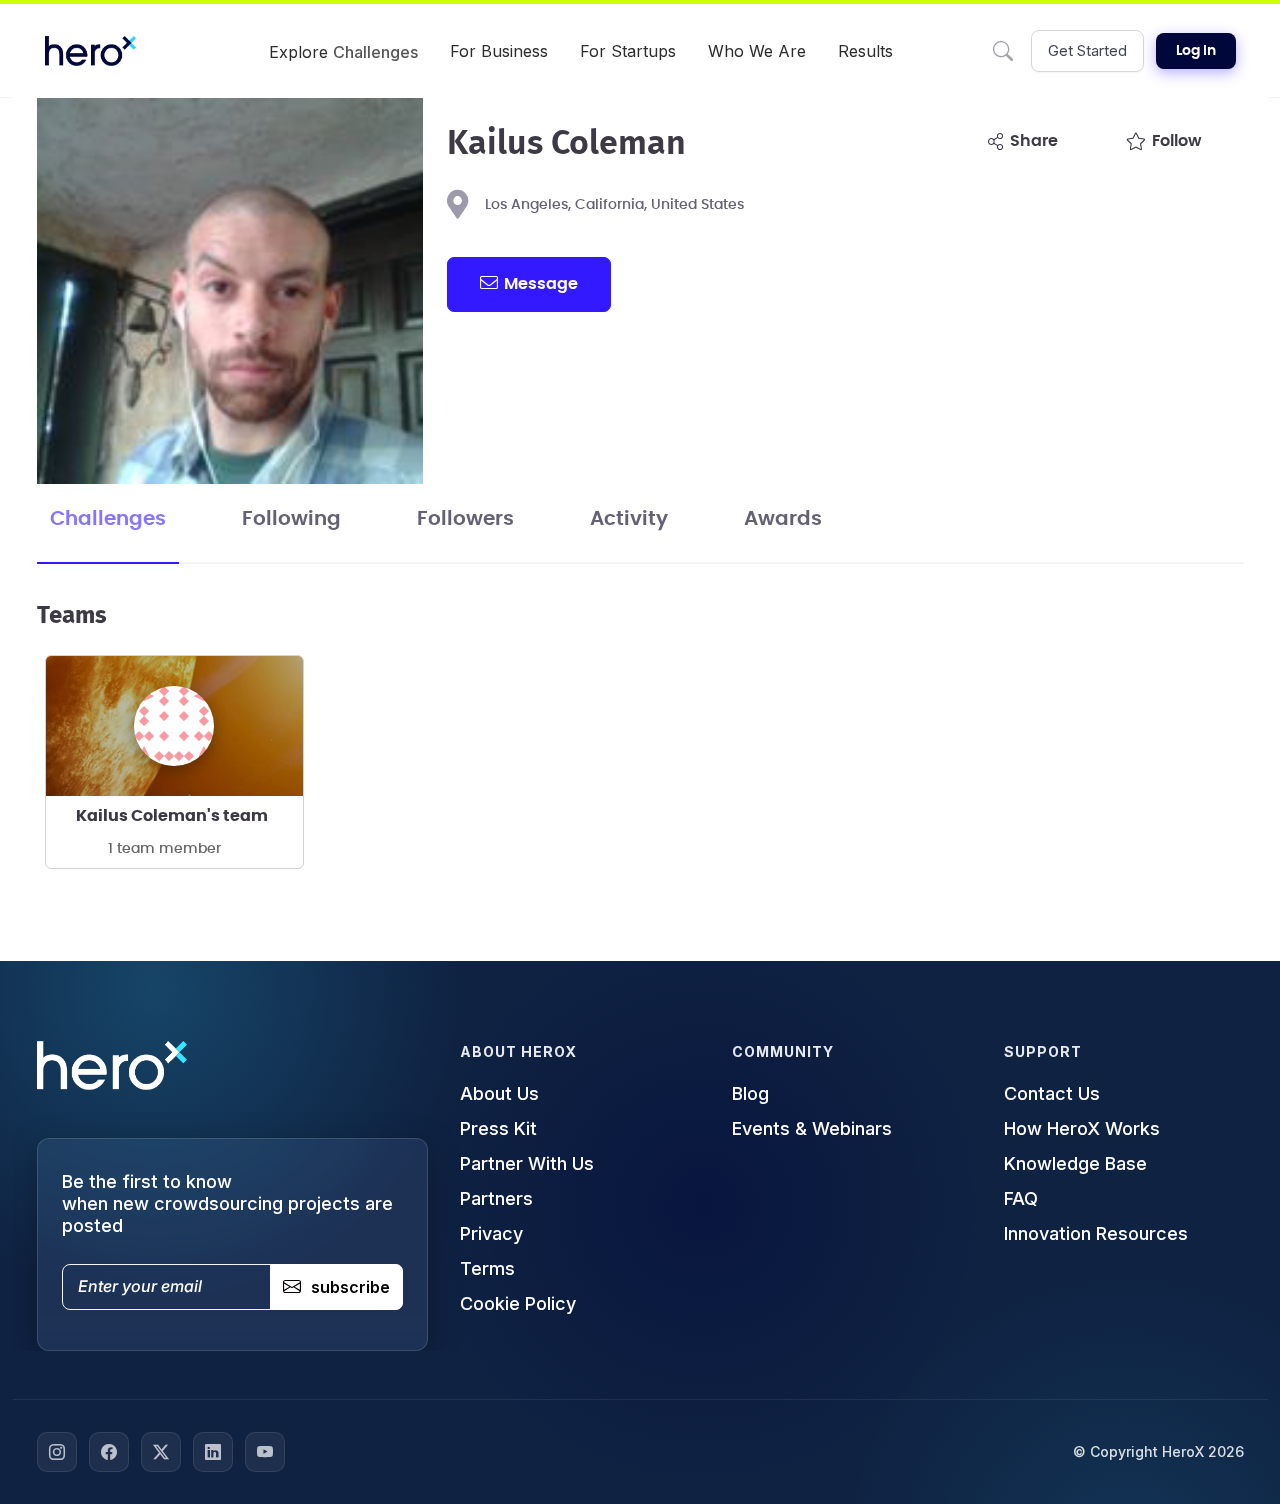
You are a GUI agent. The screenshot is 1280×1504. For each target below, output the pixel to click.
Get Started (1087, 50)
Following (291, 519)
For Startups (628, 51)
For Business (499, 51)
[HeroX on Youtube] (265, 1452)
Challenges (108, 519)
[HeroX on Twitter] (161, 1452)
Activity (629, 519)
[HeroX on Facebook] (109, 1452)
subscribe (350, 1287)
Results (865, 51)
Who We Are (757, 51)
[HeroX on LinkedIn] (213, 1452)
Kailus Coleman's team (172, 816)
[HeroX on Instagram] (57, 1452)
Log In (1196, 51)
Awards (783, 519)
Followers (465, 519)
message (541, 284)
